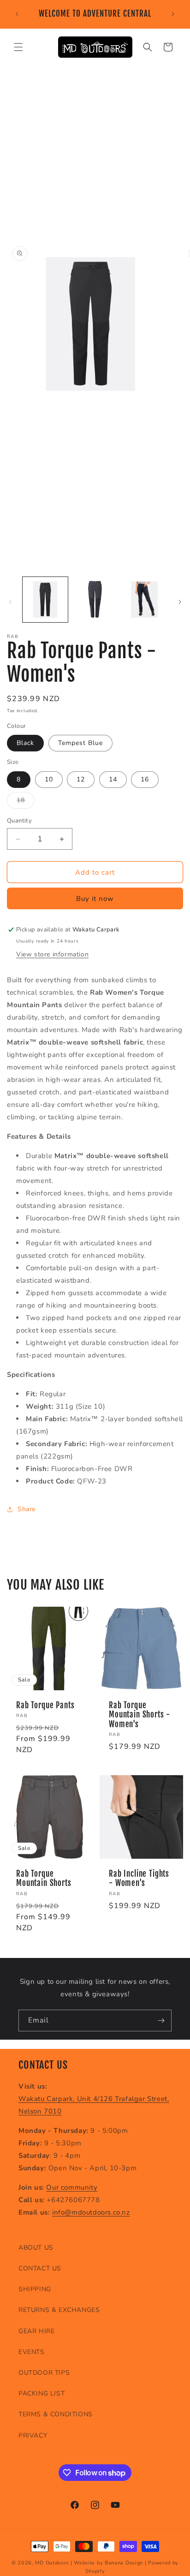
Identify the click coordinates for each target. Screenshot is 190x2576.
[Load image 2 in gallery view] (95, 600)
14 (113, 779)
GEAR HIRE (36, 2331)
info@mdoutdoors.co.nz (91, 2212)
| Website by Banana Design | (109, 2563)
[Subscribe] (161, 2021)
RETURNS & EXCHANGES (59, 2310)
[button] (18, 47)
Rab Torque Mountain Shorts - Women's (140, 1715)
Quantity (19, 821)
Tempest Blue (80, 743)
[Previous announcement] (17, 14)
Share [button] (27, 1509)
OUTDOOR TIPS (44, 2373)
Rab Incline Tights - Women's (139, 1879)
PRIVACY (33, 2435)
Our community (72, 2187)
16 (145, 779)
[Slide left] (10, 602)
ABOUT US (36, 2248)
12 (81, 779)
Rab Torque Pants (45, 1705)
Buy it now (95, 899)
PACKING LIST (42, 2393)
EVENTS (32, 2352)
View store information (52, 954)
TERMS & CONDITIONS (56, 2414)
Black (25, 743)
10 (49, 779)
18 (26, 802)
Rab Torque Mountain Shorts (44, 1879)
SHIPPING (35, 2289)
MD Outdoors (52, 2563)
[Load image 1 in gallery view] (45, 600)
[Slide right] (180, 602)
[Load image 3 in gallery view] (144, 600)
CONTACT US (40, 2268)
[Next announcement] (173, 14)
